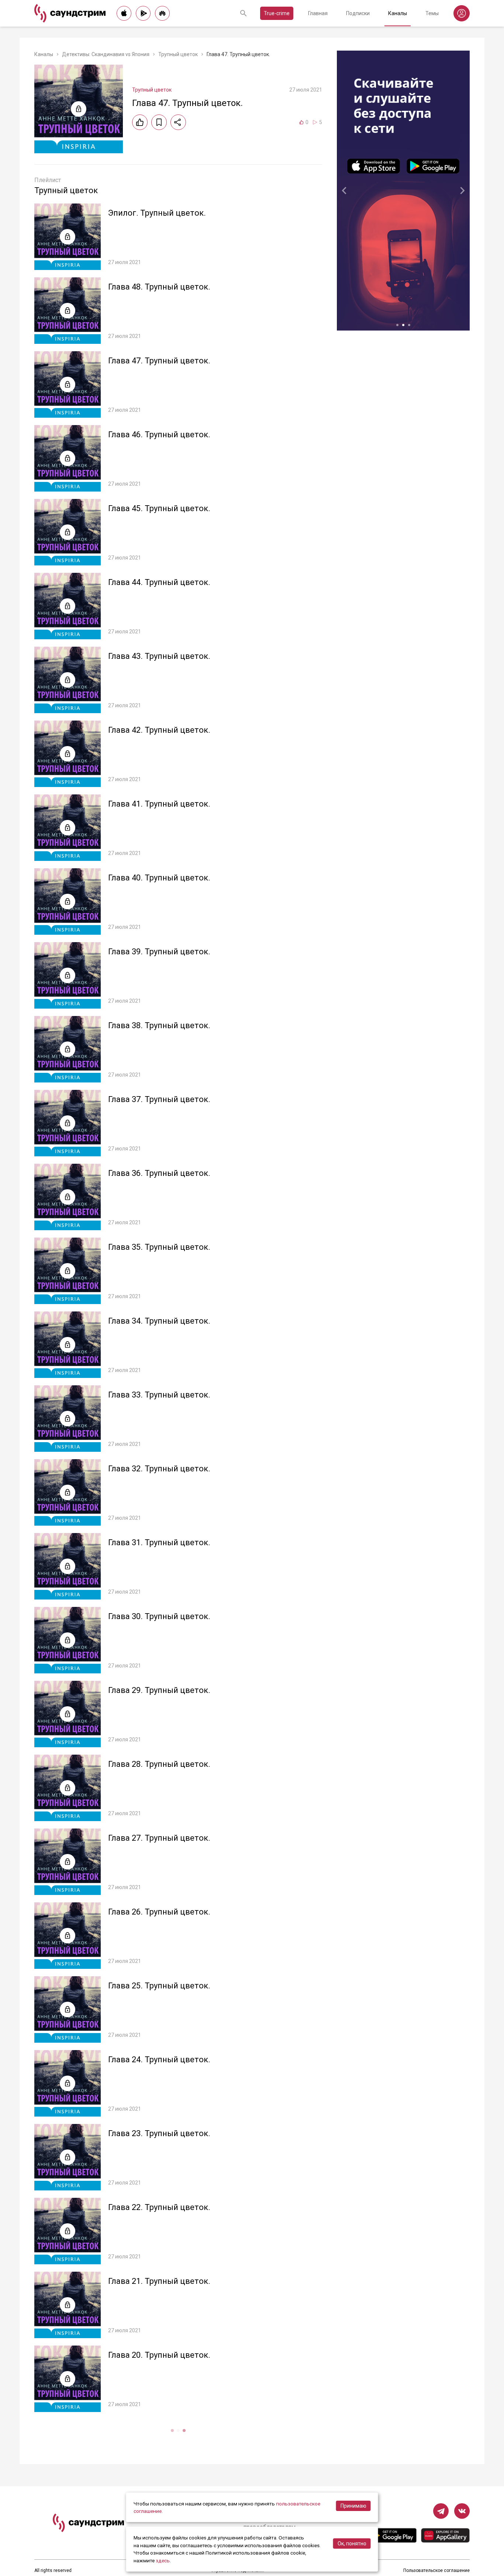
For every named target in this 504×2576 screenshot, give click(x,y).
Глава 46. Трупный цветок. (159, 435)
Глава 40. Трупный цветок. (159, 878)
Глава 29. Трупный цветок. (159, 1690)
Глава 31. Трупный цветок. (159, 1542)
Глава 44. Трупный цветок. (159, 582)
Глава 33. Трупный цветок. (159, 1395)
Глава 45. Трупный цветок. (159, 508)
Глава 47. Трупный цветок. (159, 361)
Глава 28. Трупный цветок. (159, 1764)
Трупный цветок (178, 54)
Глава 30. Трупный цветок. (159, 1616)
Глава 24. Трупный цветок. (159, 2060)
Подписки (358, 13)
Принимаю (353, 2506)
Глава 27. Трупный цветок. (159, 1838)
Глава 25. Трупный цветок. (159, 1986)
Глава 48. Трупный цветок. (159, 287)
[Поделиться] (178, 122)
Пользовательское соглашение (436, 2570)
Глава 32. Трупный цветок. (159, 1469)
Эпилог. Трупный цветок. (157, 213)
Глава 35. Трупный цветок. (159, 1247)
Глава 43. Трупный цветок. (159, 656)
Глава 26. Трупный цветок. (159, 1912)
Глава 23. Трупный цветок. (159, 2133)
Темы (432, 13)
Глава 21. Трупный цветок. (159, 2281)
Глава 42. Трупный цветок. (159, 730)
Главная (318, 13)
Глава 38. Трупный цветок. (159, 1025)
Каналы (398, 13)
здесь (163, 2560)
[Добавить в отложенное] (159, 122)
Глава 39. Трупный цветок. (159, 952)
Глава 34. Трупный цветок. (159, 1321)
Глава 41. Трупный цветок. (159, 804)
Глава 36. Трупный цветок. (159, 1173)
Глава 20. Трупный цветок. (159, 2355)
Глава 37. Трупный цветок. (159, 1099)
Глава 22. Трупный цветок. (159, 2207)
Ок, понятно (352, 2543)
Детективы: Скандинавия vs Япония (106, 54)
